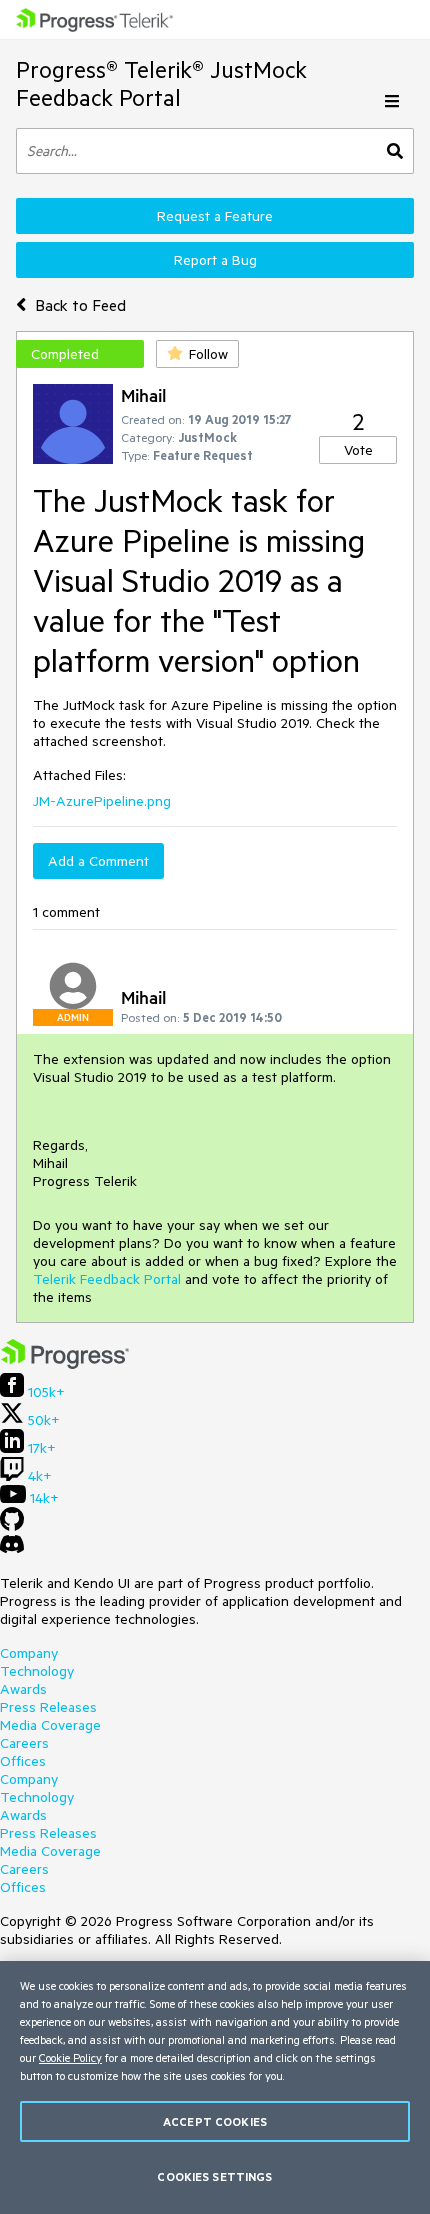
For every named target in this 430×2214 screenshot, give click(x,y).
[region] (215, 2087)
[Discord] (12, 1549)
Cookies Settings (214, 2176)
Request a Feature (215, 216)
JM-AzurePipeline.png (102, 801)
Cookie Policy (70, 2057)
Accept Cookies (215, 2121)
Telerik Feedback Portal (107, 1279)
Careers (24, 1743)
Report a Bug (215, 260)
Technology (37, 1671)
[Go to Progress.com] (65, 1364)
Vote (358, 450)
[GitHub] (12, 1526)
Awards (23, 1689)
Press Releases (48, 1707)
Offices (23, 1761)
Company (29, 1653)
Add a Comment (98, 861)
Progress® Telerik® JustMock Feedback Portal (161, 83)
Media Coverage (50, 1725)
